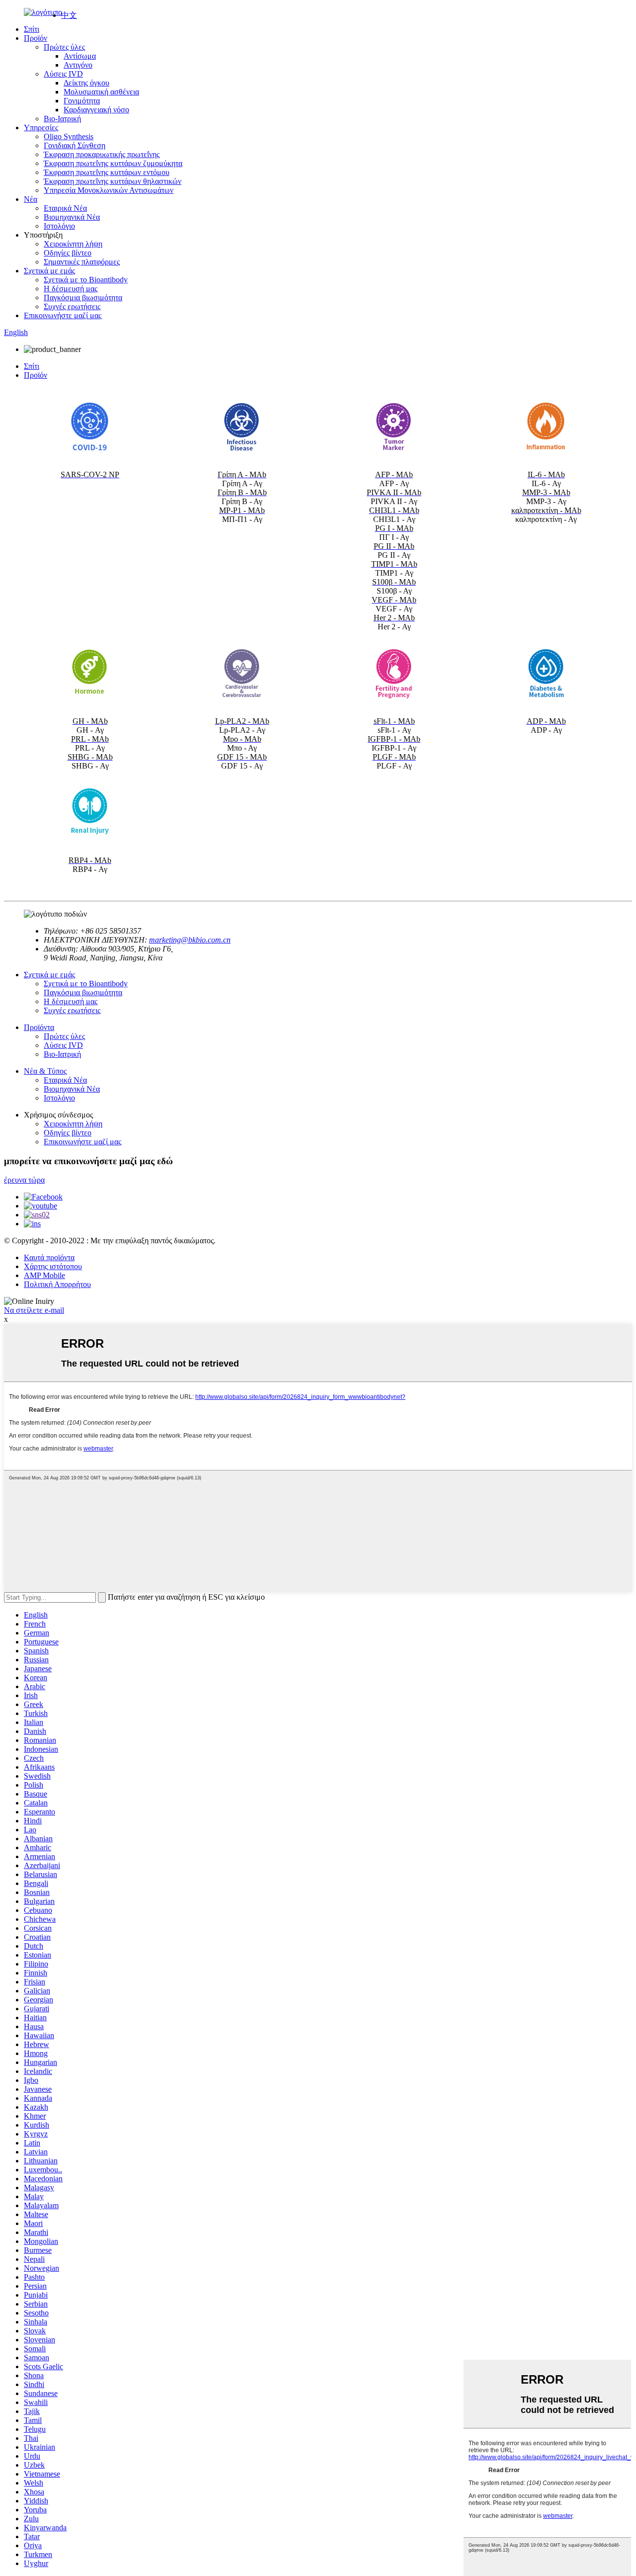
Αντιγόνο (78, 65)
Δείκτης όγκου (86, 83)
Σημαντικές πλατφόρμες (82, 262)
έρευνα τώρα (24, 1180)
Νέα (31, 199)
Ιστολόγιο (59, 226)
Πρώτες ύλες (64, 47)
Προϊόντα (39, 1027)
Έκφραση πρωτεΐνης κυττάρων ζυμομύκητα (113, 163)
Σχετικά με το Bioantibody (86, 280)
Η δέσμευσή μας (71, 289)
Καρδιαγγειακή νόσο (96, 110)
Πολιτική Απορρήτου (57, 1284)
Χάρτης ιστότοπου (53, 1266)
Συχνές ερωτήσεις (72, 306)
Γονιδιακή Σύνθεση (75, 145)
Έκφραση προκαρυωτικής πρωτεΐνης (102, 154)
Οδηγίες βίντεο (68, 253)
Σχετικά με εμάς (49, 271)
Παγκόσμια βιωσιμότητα (83, 298)
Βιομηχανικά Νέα (72, 217)
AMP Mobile (44, 1275)
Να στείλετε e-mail (34, 1310)
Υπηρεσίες (41, 128)
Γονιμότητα (82, 101)
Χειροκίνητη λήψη (73, 244)
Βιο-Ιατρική (62, 119)
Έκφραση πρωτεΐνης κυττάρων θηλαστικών (113, 181)
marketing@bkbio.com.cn (190, 940)
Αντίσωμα (80, 56)
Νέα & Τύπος (45, 1071)
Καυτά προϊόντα (49, 1257)
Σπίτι (32, 29)
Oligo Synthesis (69, 136)
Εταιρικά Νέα (65, 208)
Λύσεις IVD (63, 74)
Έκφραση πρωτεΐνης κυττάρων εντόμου (107, 172)
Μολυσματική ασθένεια (101, 92)
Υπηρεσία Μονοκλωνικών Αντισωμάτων (109, 190)
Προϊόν (36, 38)
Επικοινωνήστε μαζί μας (63, 315)
